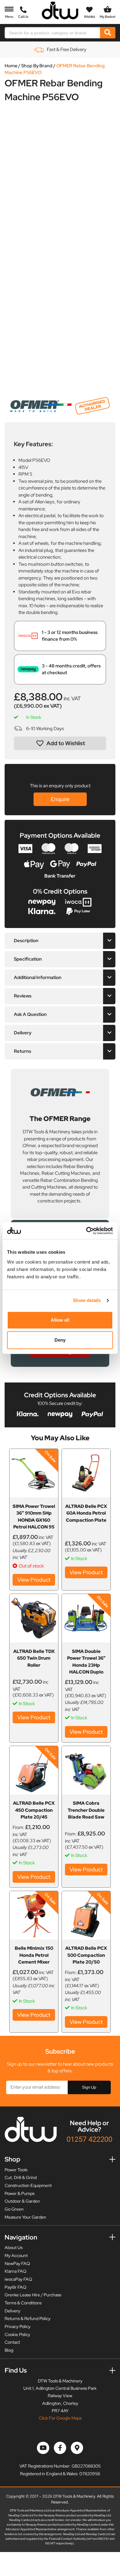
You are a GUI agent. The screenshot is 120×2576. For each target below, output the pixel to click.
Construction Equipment (28, 2185)
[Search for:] (53, 33)
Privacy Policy (18, 2326)
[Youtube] (43, 2448)
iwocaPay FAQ (18, 2279)
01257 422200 (89, 2139)
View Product (34, 1580)
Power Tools (16, 2170)
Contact (12, 2342)
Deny (60, 1340)
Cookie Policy (17, 2334)
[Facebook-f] (60, 2448)
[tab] (60, 941)
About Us (14, 2248)
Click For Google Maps (60, 2418)
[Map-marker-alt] (77, 2448)
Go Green (14, 2209)
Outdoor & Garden (22, 2201)
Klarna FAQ (15, 2271)
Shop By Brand (37, 66)
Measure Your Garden (25, 2217)
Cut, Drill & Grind (21, 2177)
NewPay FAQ (17, 2263)
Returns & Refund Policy (28, 2318)
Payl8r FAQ (15, 2287)
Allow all (60, 1320)
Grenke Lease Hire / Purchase (33, 2295)
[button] (60, 743)
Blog (9, 2350)
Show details (87, 1300)
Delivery (12, 2311)
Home (11, 66)
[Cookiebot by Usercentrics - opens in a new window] (86, 1231)
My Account (16, 2255)
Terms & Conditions (23, 2303)
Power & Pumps (20, 2193)
